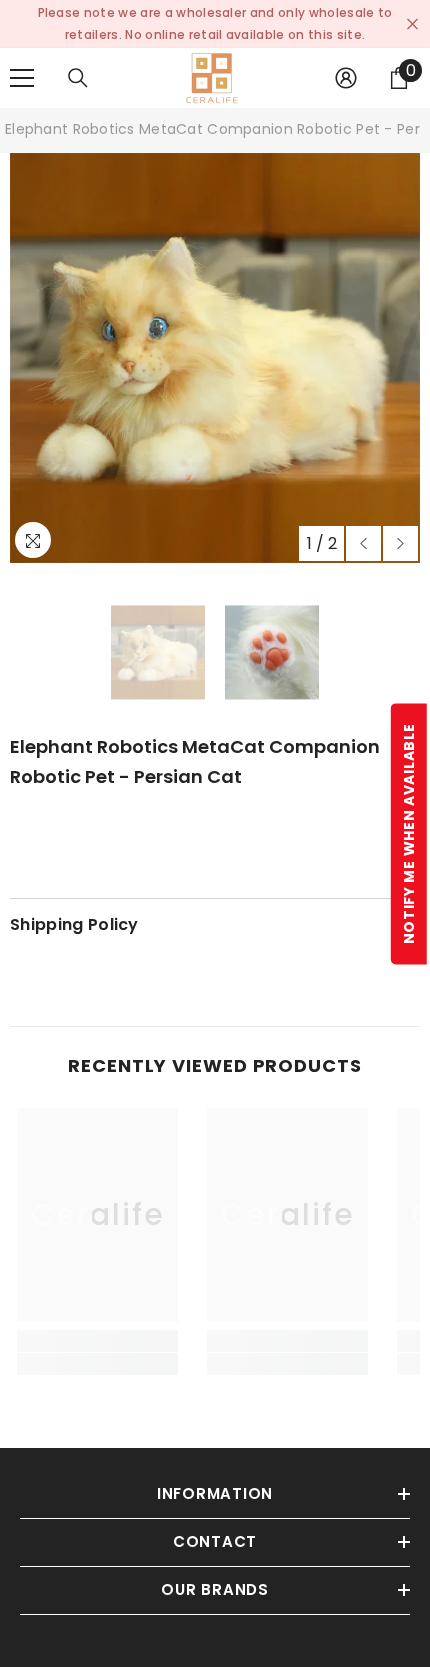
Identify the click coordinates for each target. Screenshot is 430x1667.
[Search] (78, 78)
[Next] (400, 543)
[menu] (22, 78)
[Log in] (346, 78)
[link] (97, 1364)
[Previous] (363, 543)
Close (412, 24)
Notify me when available (409, 833)
